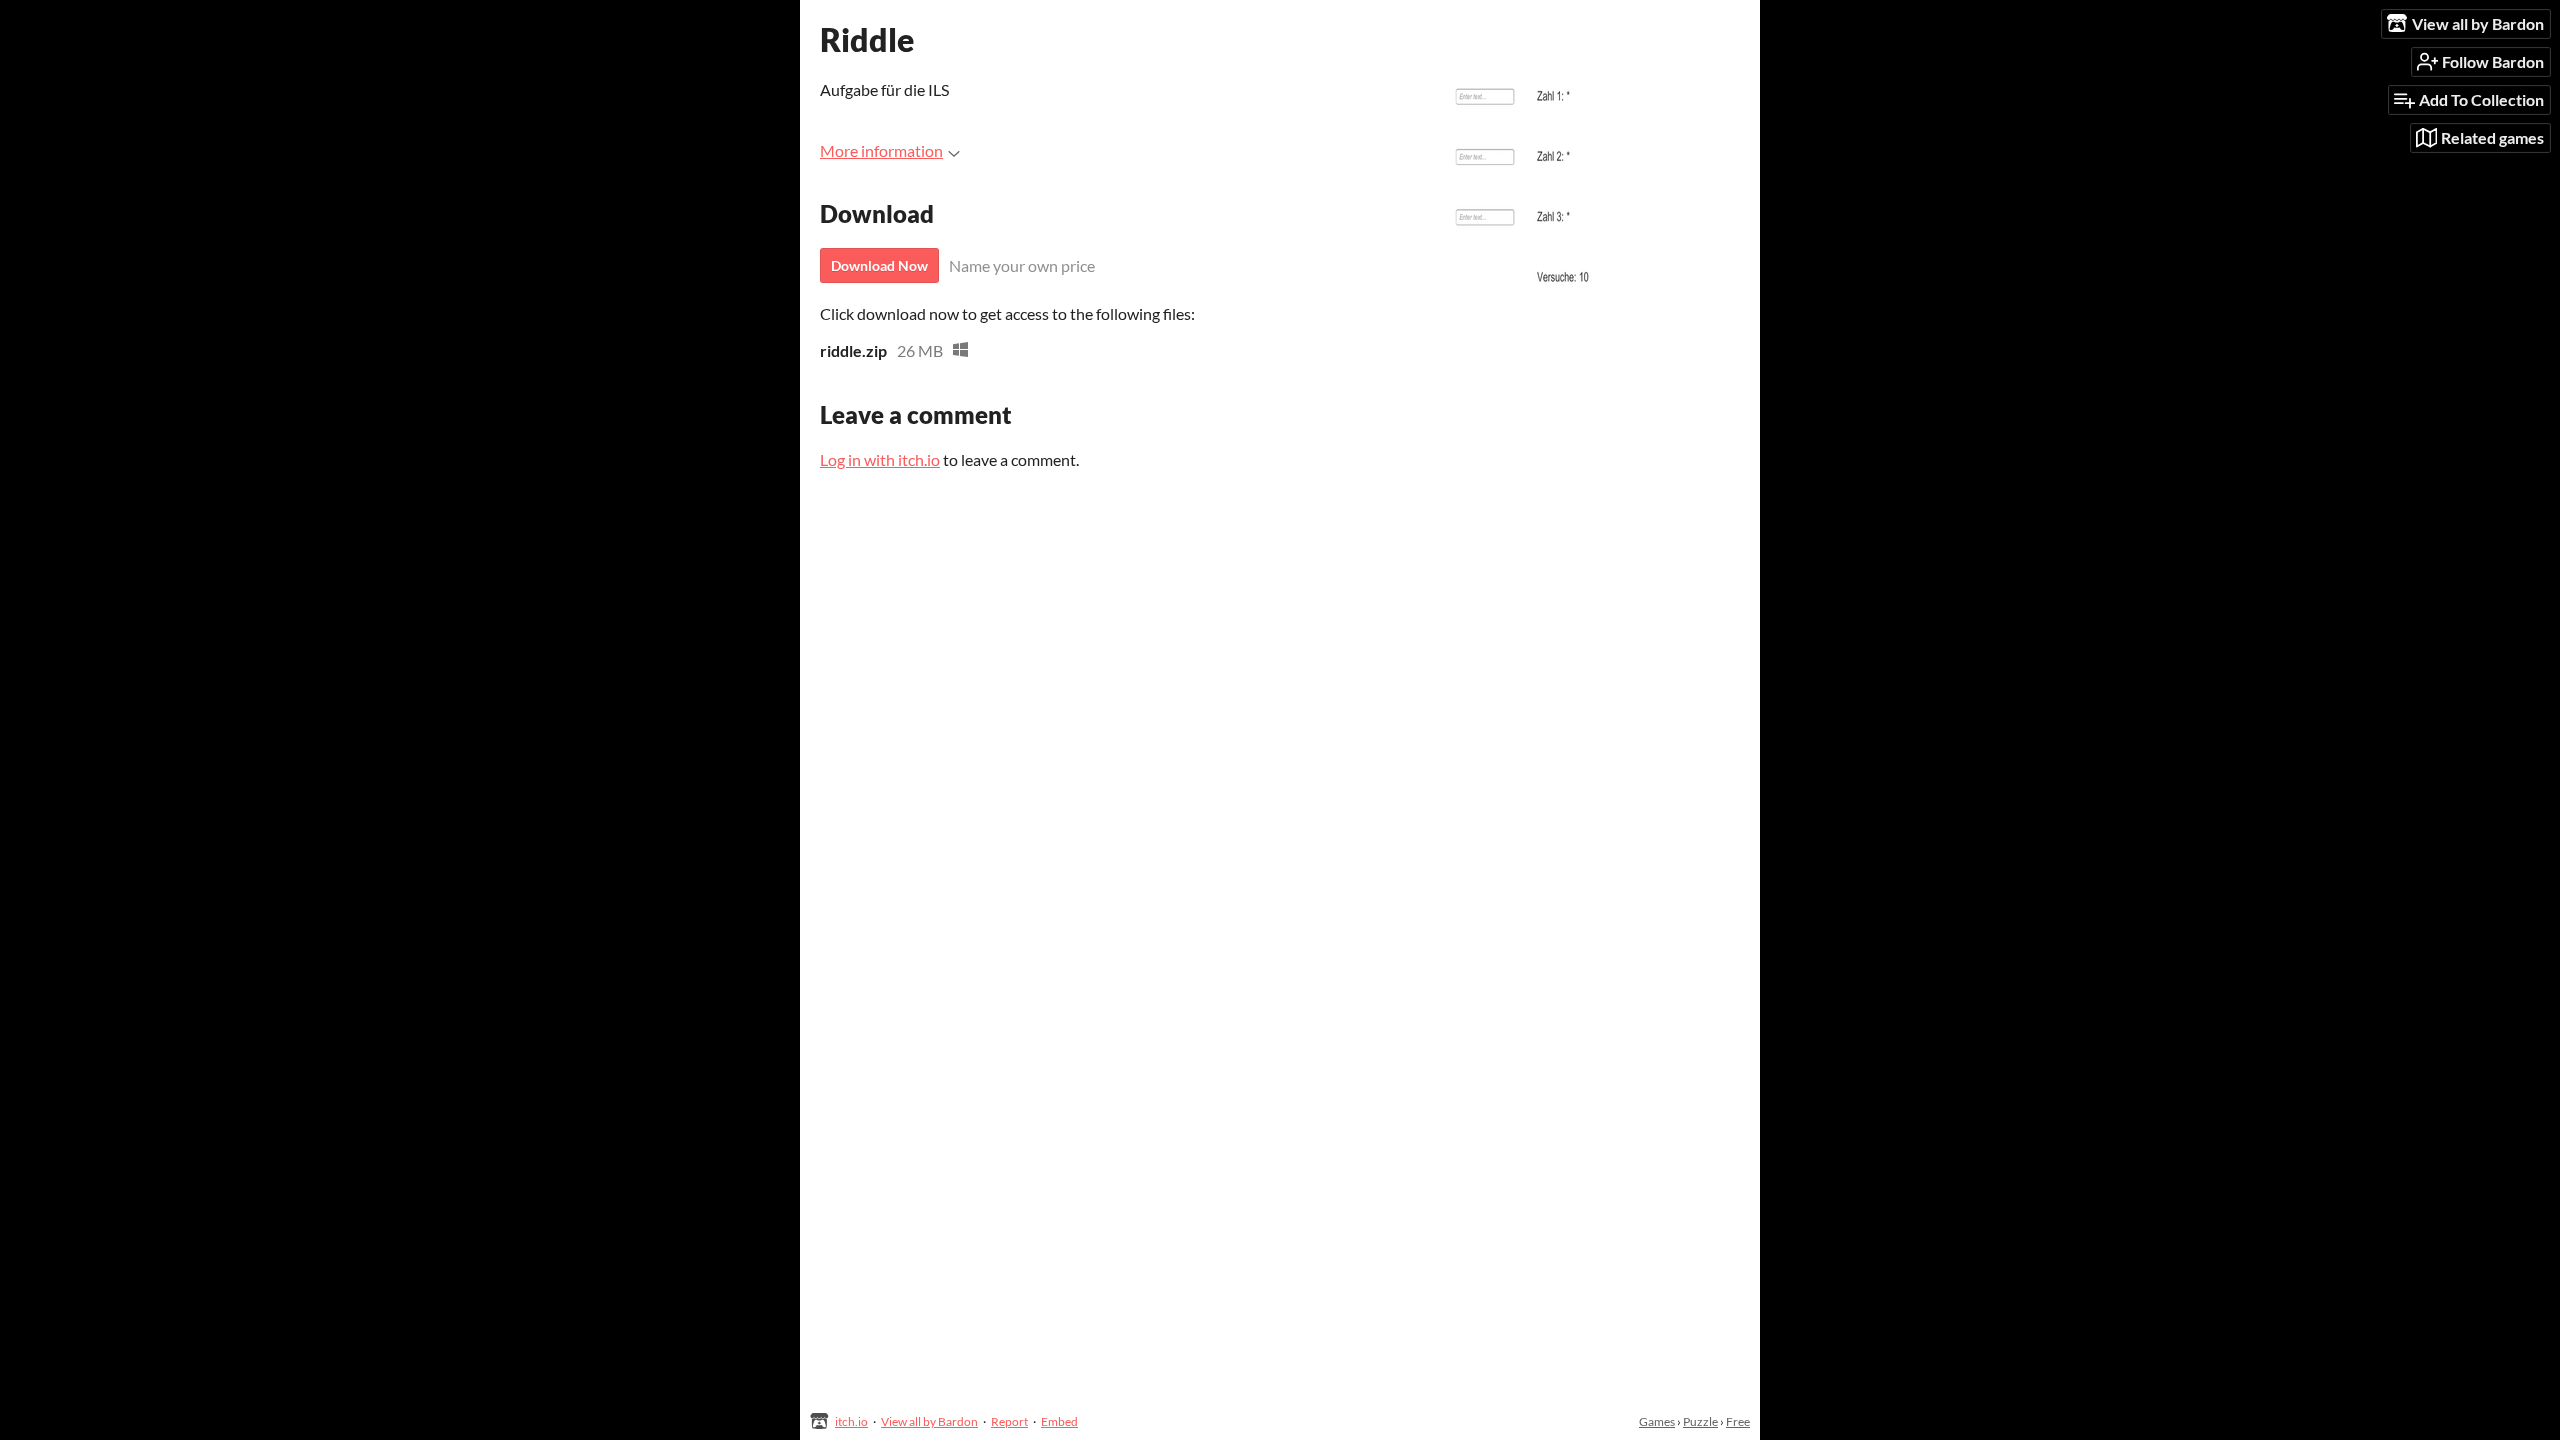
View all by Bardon (929, 1421)
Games (1657, 1421)
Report (1009, 1421)
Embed (1059, 1421)
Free (1738, 1421)
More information (881, 150)
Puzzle (1700, 1421)
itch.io (851, 1421)
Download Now (879, 265)
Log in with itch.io (880, 459)
